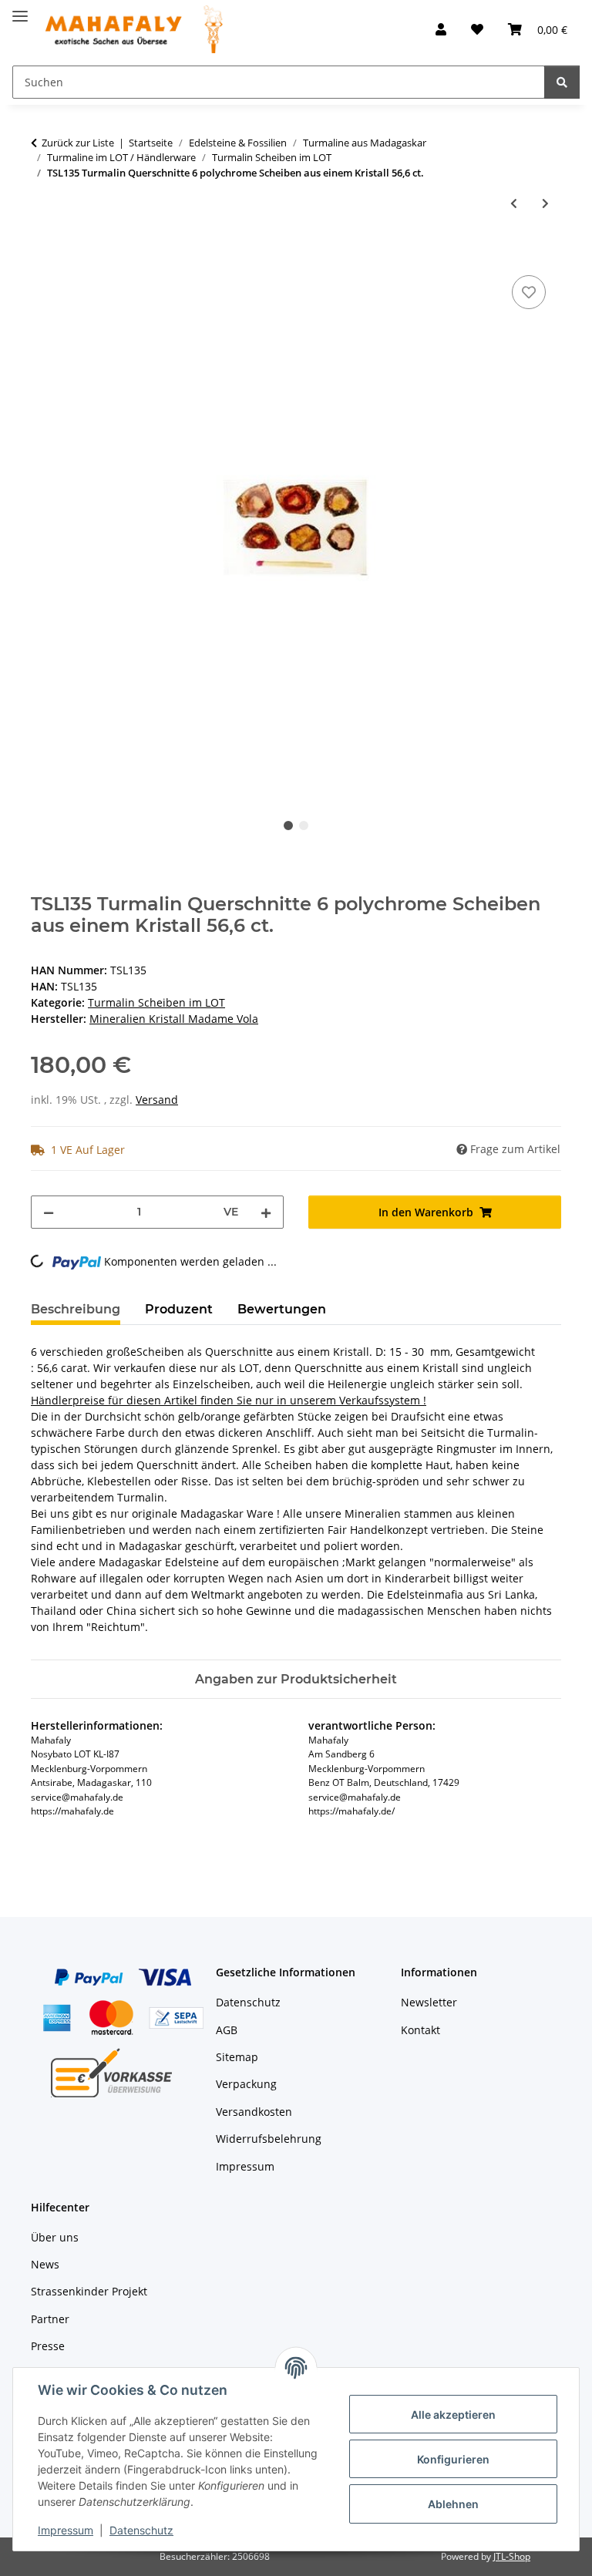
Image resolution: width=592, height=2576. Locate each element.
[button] (441, 29)
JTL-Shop (512, 2556)
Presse (48, 2346)
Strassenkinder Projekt (89, 2291)
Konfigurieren (453, 2459)
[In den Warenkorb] (43, 254)
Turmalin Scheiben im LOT (156, 1002)
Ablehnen (453, 2504)
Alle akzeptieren (453, 2415)
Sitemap (237, 2057)
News (45, 2264)
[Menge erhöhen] (266, 1212)
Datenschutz (141, 2530)
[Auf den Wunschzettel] (529, 292)
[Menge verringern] (49, 1212)
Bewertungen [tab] (282, 1309)
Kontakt (420, 2030)
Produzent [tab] (179, 1309)
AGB (227, 2030)
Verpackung (246, 2084)
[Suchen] (562, 82)
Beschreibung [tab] (76, 1309)
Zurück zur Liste (78, 143)
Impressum (66, 2530)
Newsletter (429, 2002)
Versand (157, 1100)
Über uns (55, 2237)
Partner (50, 2319)
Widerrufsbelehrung (269, 2139)
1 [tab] (288, 826)
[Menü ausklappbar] (20, 10)
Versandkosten (254, 2112)
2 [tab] (304, 826)
